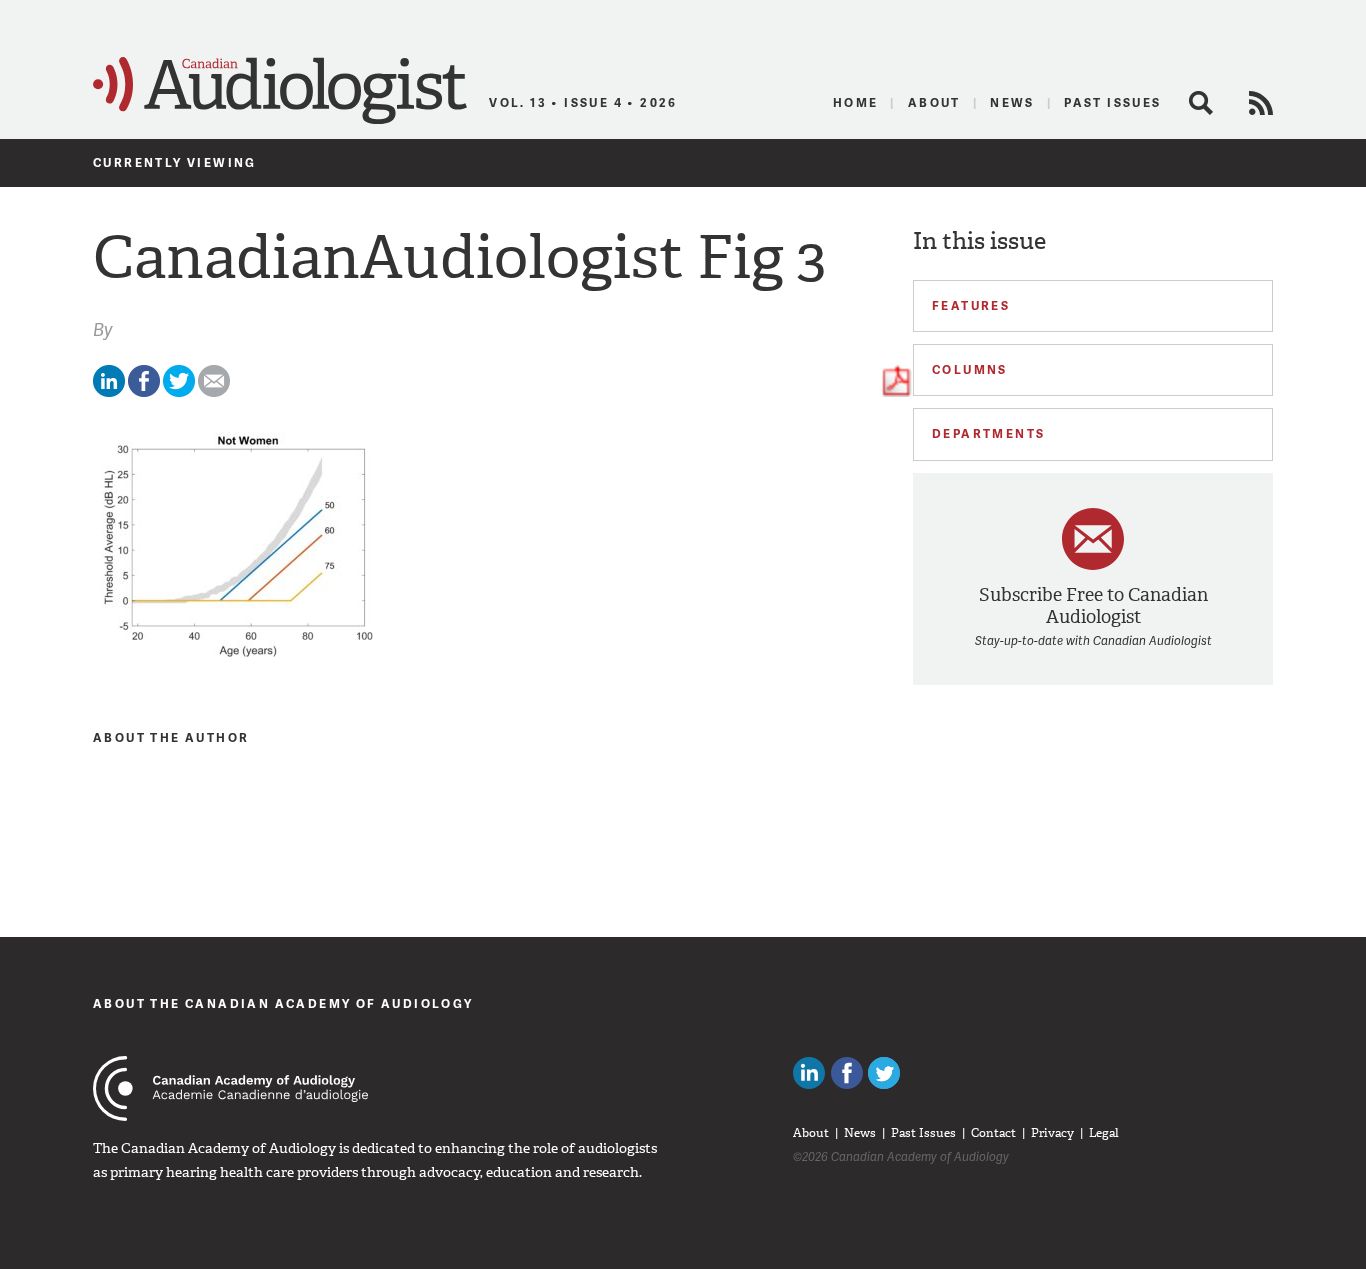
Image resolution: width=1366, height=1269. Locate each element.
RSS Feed (1261, 103)
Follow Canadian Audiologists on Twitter (884, 1073)
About (934, 102)
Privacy (1052, 1133)
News (1012, 102)
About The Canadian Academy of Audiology (283, 1003)
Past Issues (1112, 102)
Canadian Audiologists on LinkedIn (809, 1073)
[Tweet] (179, 392)
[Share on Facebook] (144, 392)
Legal (1104, 1133)
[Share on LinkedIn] (109, 392)
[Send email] (214, 392)
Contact (993, 1133)
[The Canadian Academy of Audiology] (230, 1088)
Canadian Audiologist (280, 91)
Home (856, 102)
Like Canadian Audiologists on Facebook (847, 1073)
